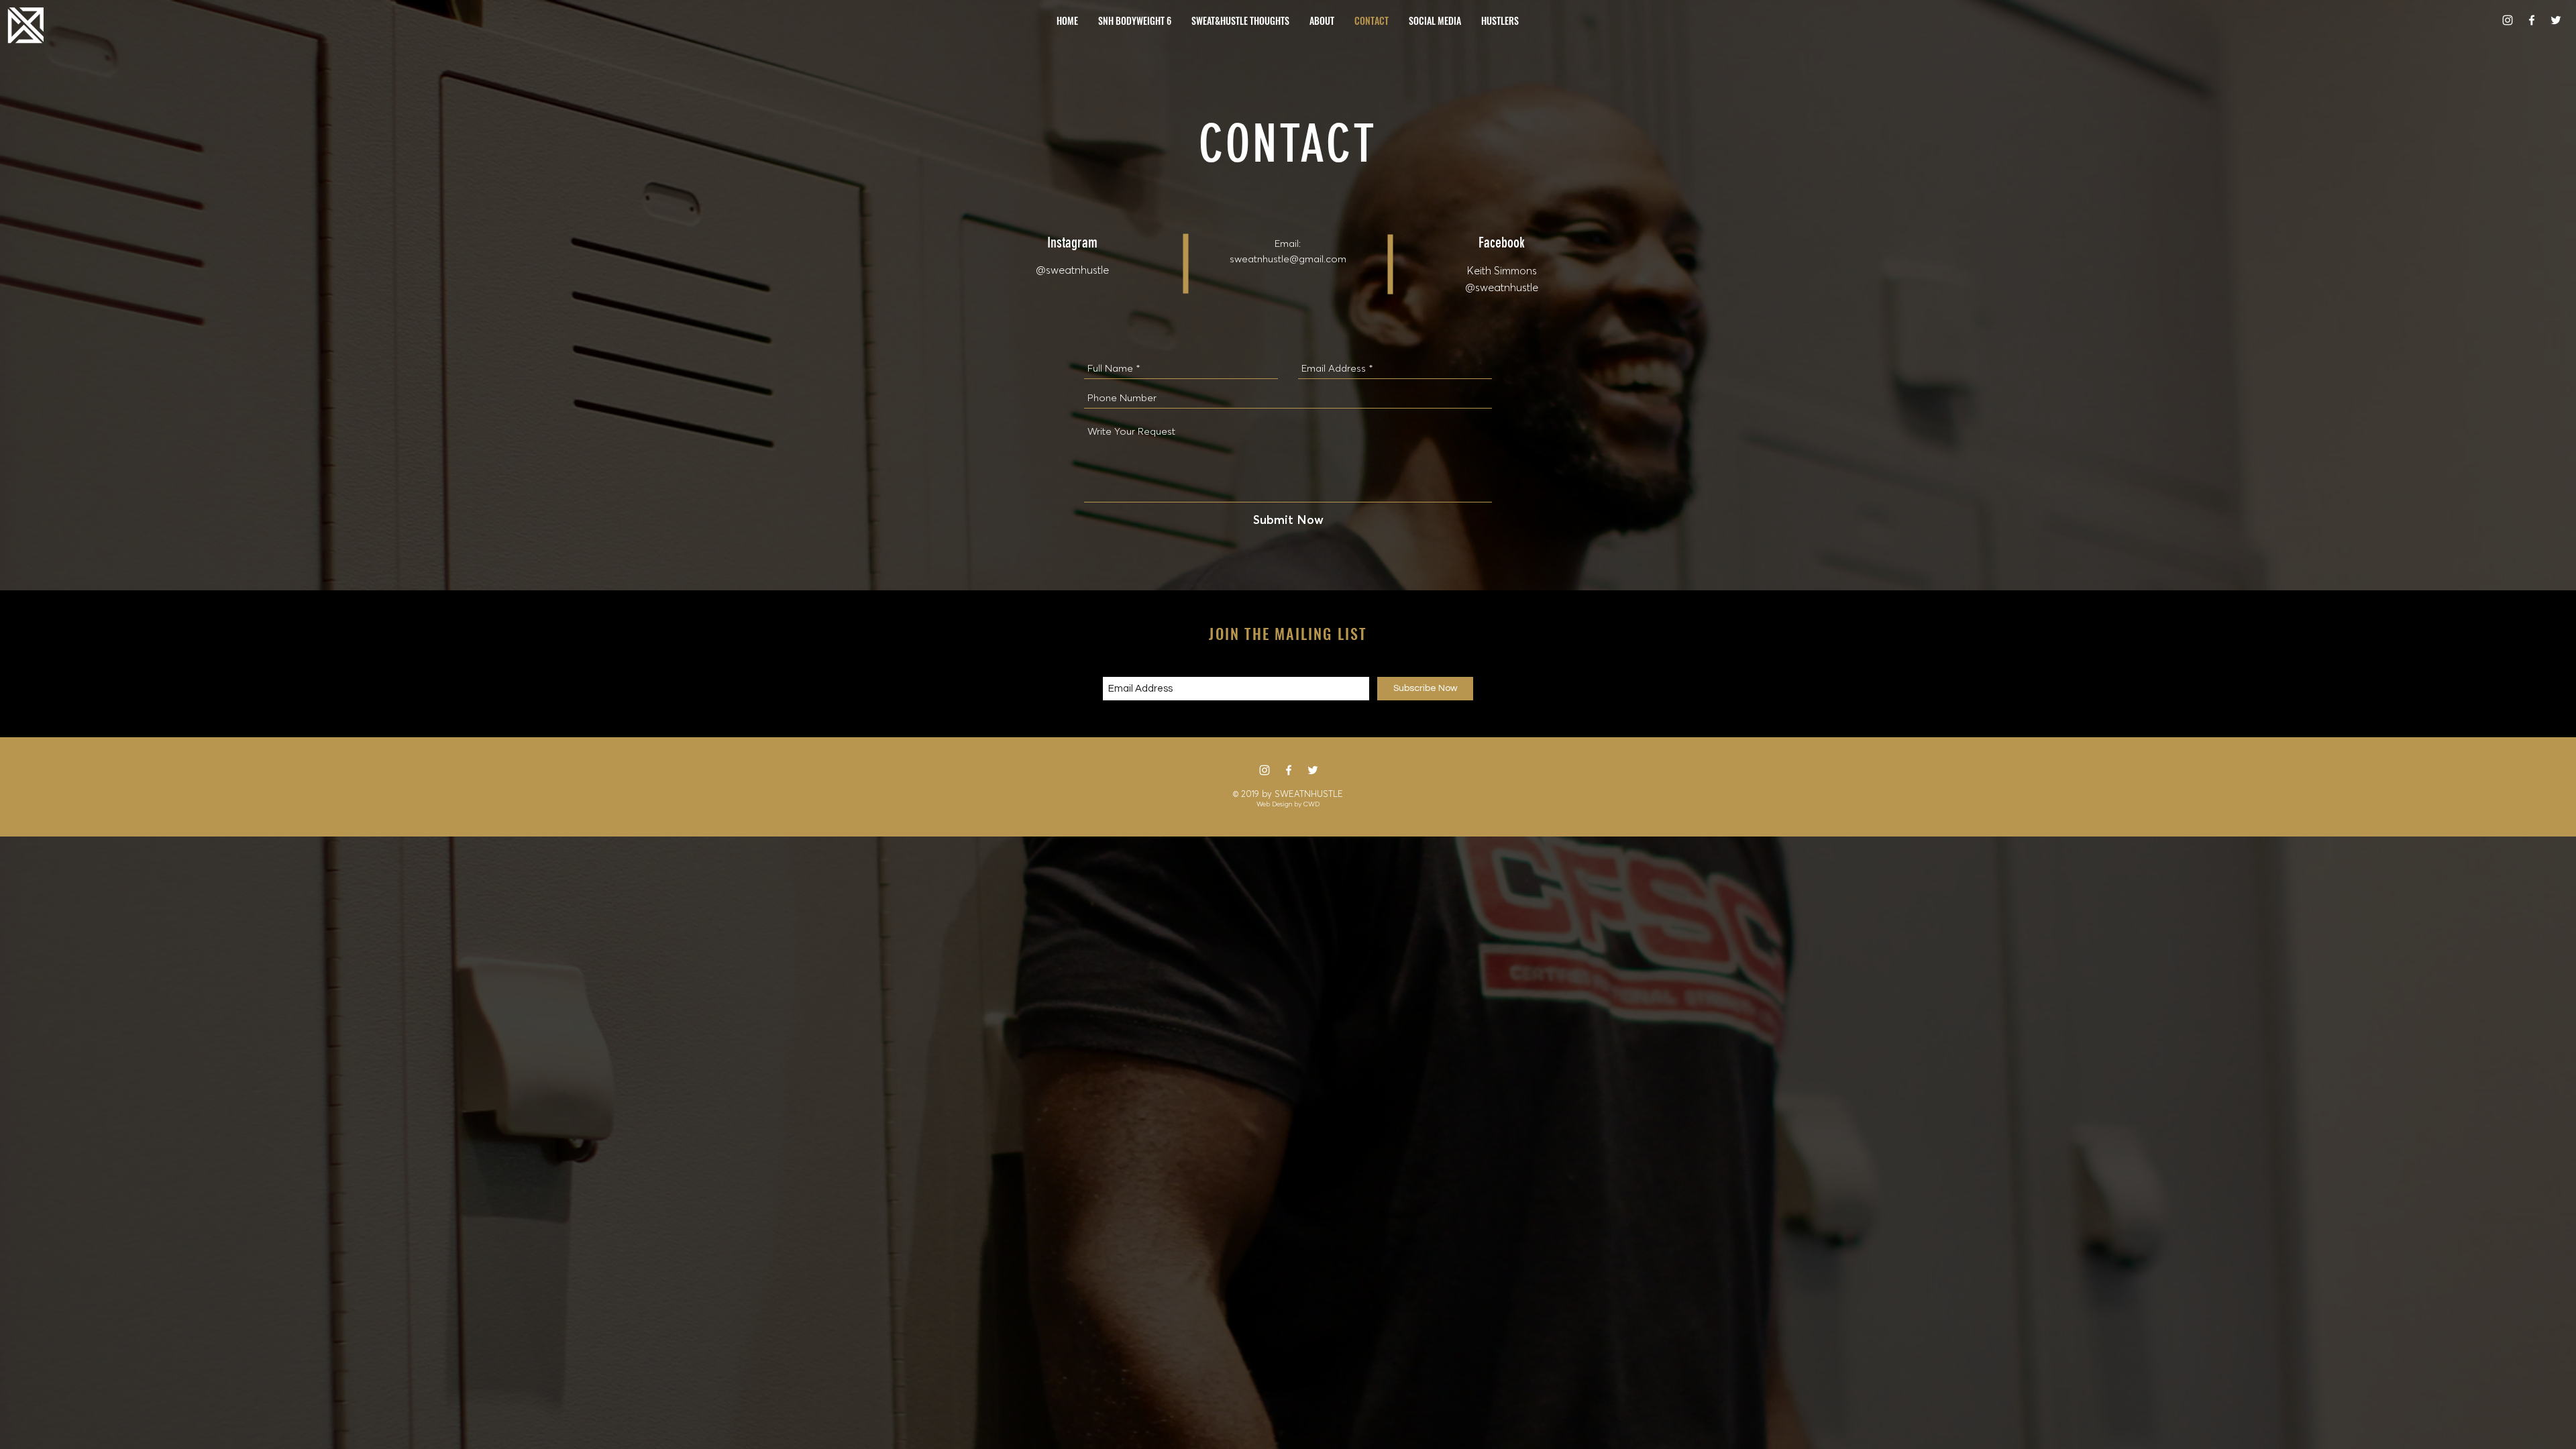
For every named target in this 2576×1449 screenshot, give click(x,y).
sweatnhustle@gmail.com (1288, 259)
